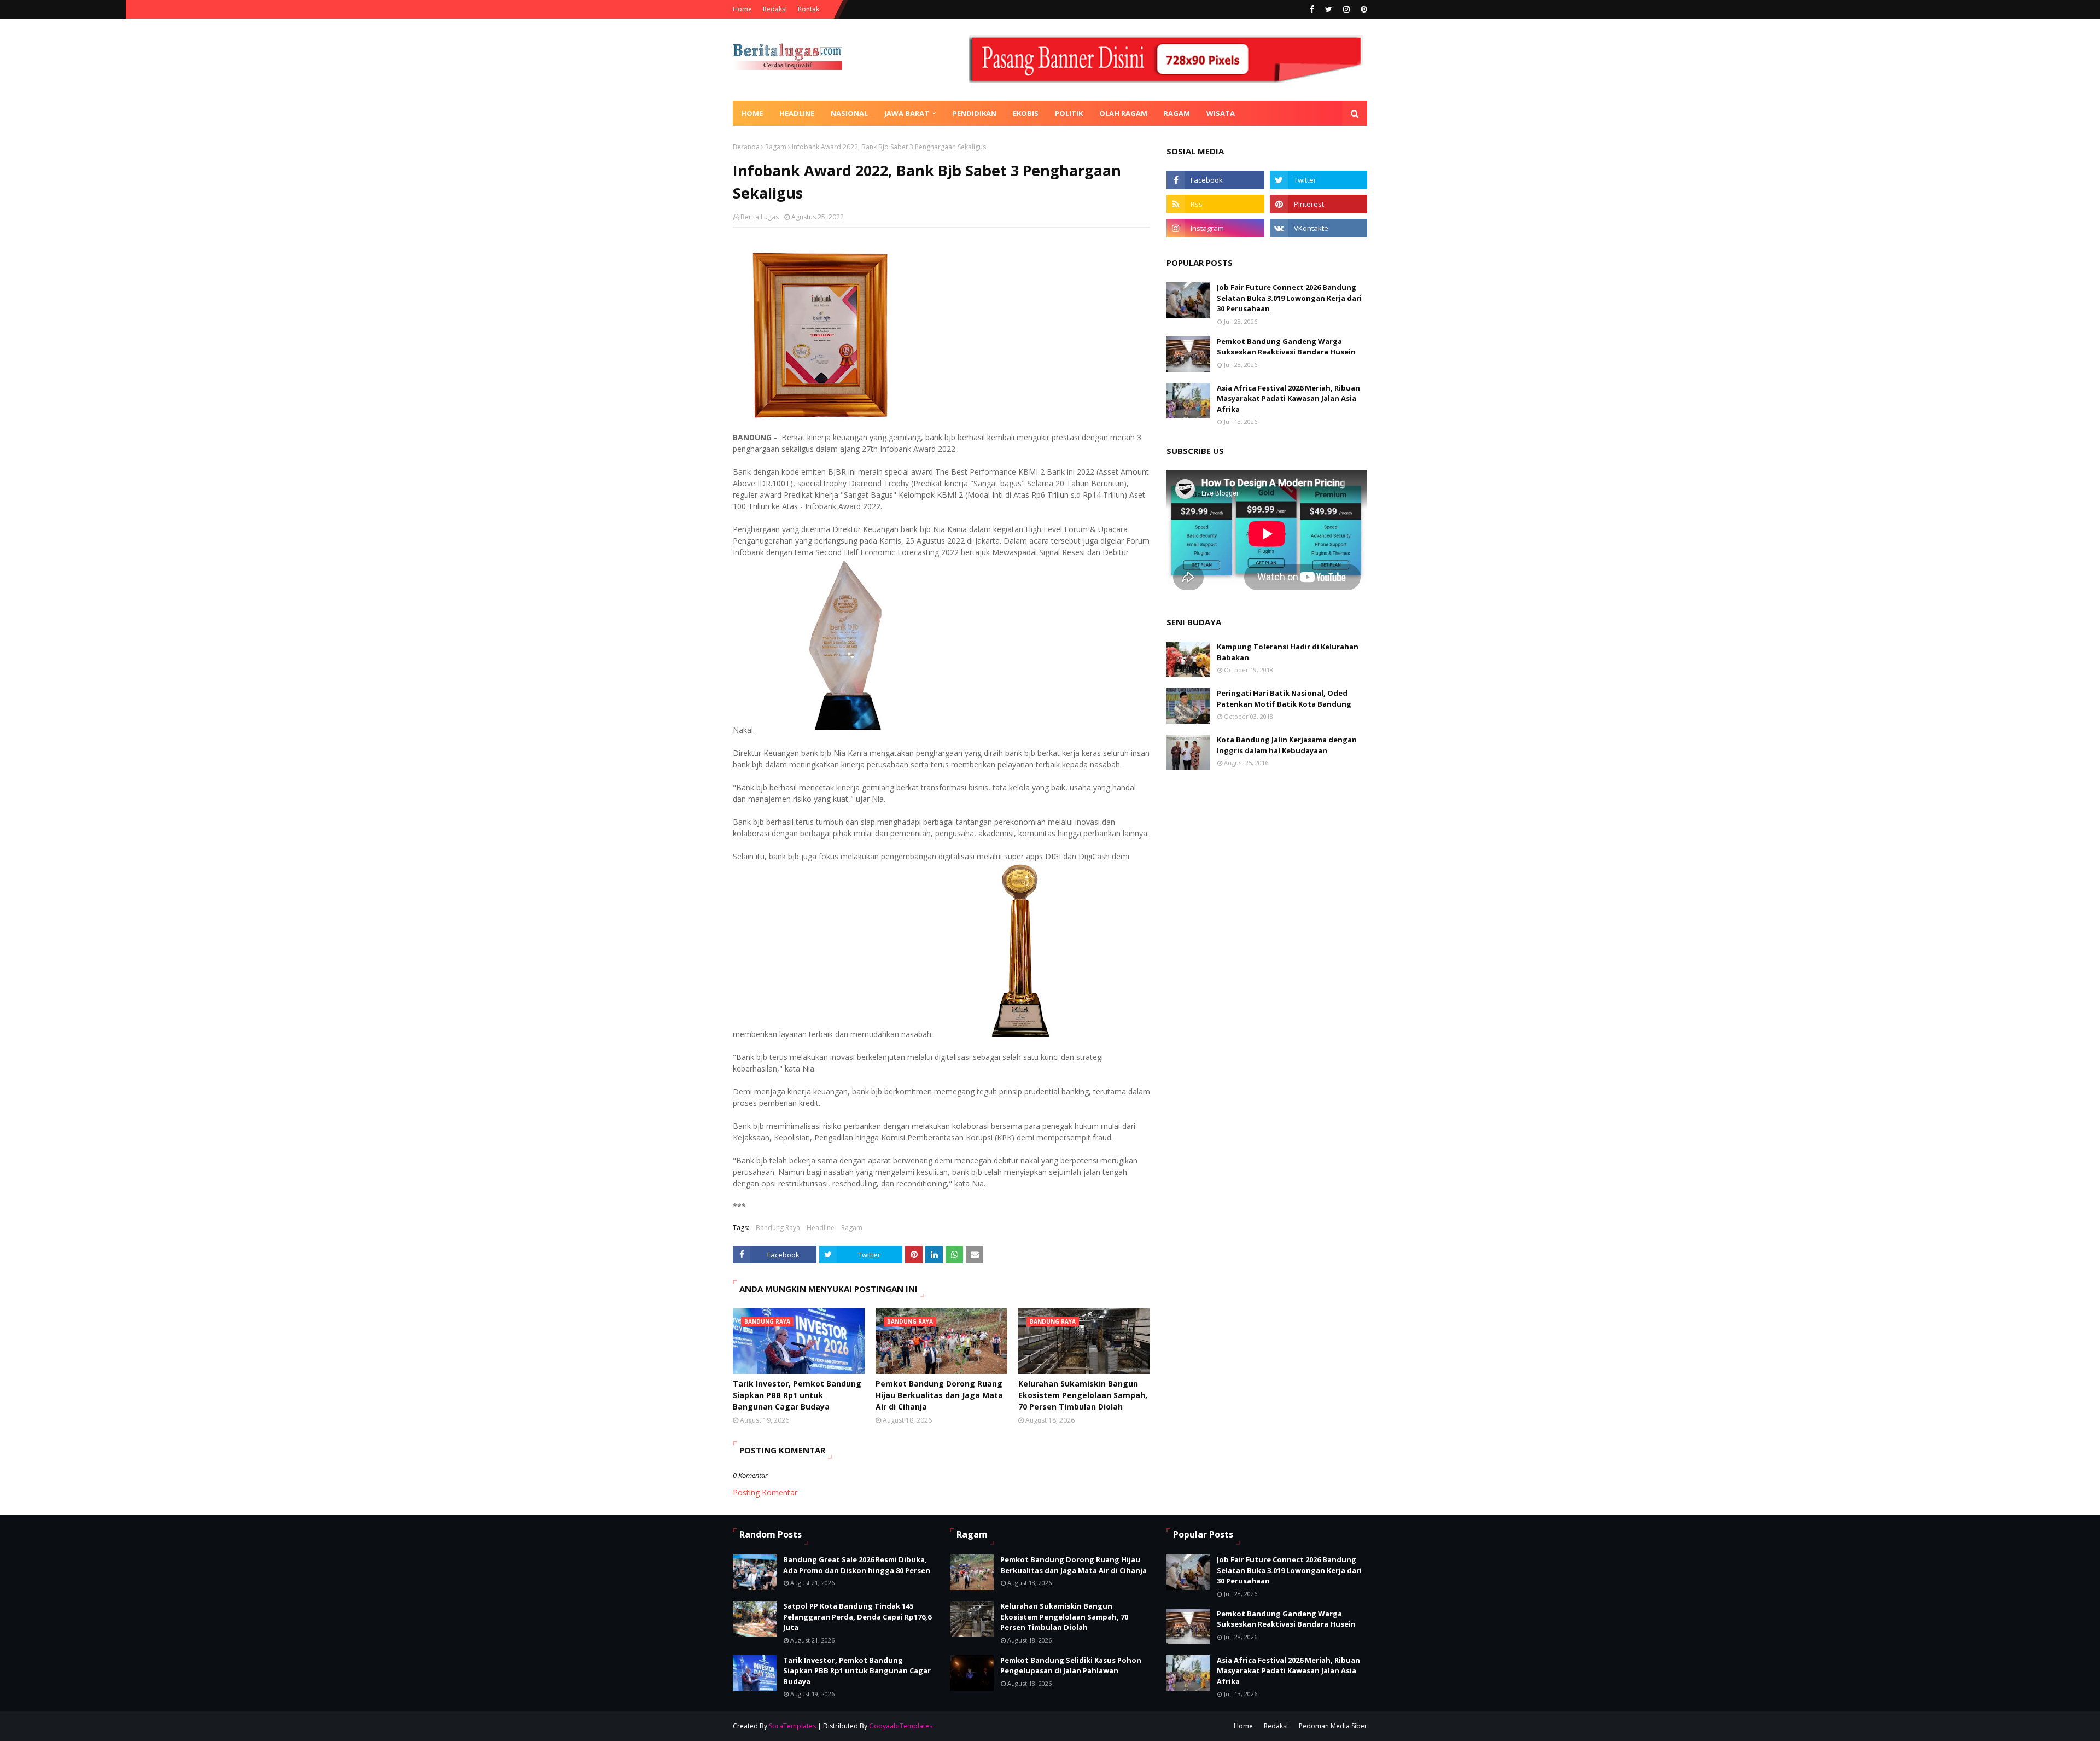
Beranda (746, 147)
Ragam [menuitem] (1177, 113)
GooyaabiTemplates (901, 1726)
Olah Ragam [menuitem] (1123, 113)
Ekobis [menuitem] (1026, 113)
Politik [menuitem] (1069, 113)
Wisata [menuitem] (1221, 113)
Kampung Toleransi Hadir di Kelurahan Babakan (1288, 652)
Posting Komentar (765, 1492)
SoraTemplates (792, 1726)
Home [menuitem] (752, 113)
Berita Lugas (760, 217)
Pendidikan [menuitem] (975, 113)
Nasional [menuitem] (849, 113)
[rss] (1215, 204)
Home (742, 9)
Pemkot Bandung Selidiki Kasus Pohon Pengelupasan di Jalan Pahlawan (1071, 1666)
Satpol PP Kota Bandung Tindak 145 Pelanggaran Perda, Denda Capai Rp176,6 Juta (857, 1617)
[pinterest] (1363, 9)
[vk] (1319, 228)
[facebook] (1312, 9)
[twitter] (1329, 9)
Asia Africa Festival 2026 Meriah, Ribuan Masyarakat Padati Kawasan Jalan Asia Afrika (1288, 398)
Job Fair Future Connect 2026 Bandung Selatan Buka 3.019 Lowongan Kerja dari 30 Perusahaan (1289, 298)
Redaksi (775, 9)
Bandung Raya (778, 1228)
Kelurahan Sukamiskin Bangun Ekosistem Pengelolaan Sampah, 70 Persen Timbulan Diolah (1083, 1395)
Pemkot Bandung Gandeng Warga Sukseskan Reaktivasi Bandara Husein (1286, 347)
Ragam (776, 147)
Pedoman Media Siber (1333, 1726)
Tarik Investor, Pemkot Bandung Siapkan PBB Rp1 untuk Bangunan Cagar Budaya (797, 1395)
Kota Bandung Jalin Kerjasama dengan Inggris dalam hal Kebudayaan (1287, 745)
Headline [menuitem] (797, 113)
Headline (821, 1228)
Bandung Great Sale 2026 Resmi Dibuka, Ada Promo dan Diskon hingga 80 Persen (857, 1565)
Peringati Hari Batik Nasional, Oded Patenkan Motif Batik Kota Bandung (1284, 698)
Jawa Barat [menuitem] (907, 113)
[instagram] (1346, 9)
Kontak (809, 9)
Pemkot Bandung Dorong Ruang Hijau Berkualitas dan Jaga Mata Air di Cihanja (939, 1395)
